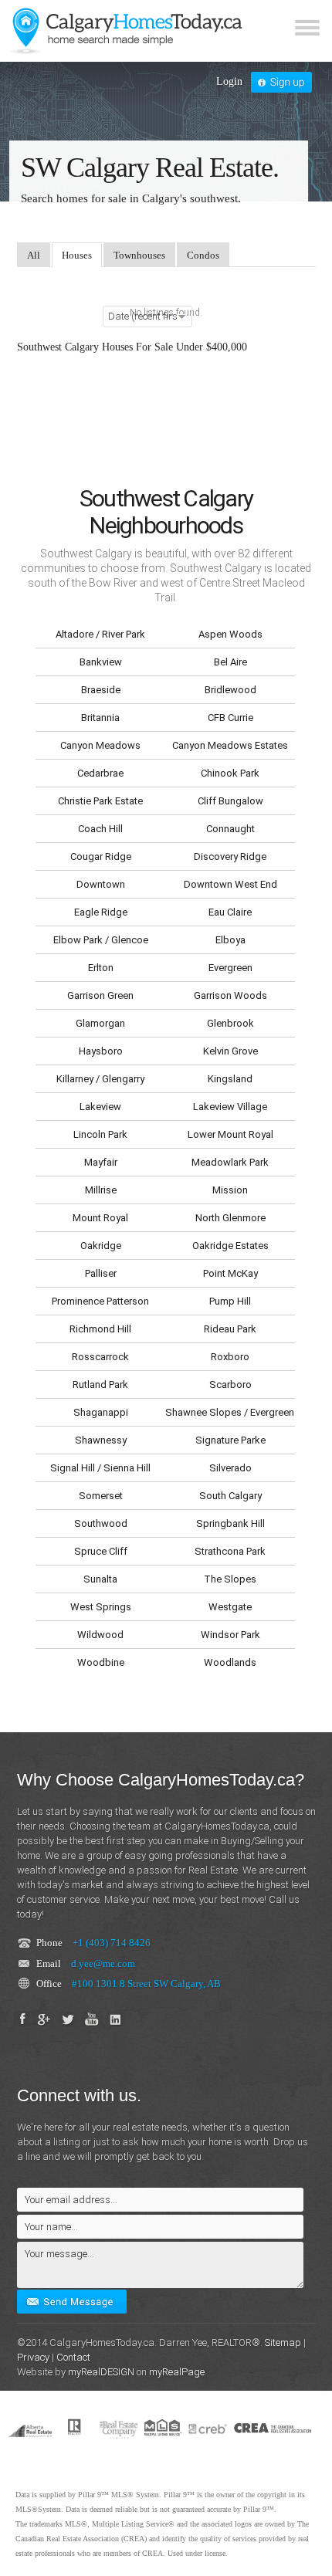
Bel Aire (230, 662)
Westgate (230, 1607)
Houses (77, 255)
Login (229, 81)
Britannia (100, 718)
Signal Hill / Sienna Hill (100, 1468)
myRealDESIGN (101, 2372)
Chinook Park (230, 773)
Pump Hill (230, 1301)
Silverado (230, 1468)
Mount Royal (100, 1218)
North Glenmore (230, 1218)
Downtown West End (230, 884)
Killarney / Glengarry (100, 1079)
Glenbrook (230, 1023)
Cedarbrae (100, 773)
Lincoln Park (100, 1134)
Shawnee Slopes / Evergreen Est (230, 1412)
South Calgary (230, 1496)
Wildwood (100, 1635)
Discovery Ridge (230, 856)
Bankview (101, 662)
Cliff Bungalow (230, 801)
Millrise (101, 1190)
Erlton (101, 968)
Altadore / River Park (100, 634)
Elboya (230, 940)
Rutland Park (100, 1384)
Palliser (101, 1273)
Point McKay (230, 1273)
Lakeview (100, 1107)
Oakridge (101, 1246)
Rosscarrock (100, 1357)
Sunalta (100, 1579)
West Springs (101, 1607)
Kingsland (230, 1079)
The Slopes (230, 1579)
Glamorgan (100, 1023)
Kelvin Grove (230, 1051)
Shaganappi (101, 1412)
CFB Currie (230, 718)
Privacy (33, 2357)
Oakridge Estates (230, 1246)
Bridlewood (230, 690)
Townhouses (139, 255)
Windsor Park (230, 1635)
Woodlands (230, 1662)
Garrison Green (100, 995)
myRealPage (177, 2372)
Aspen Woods (230, 634)
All (34, 255)
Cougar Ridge (101, 856)
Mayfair (101, 1162)
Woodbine (101, 1662)
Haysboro (101, 1051)
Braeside (101, 690)
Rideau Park (230, 1329)
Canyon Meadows (100, 745)
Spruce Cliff (101, 1551)
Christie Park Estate (100, 801)
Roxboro (230, 1357)
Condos (203, 255)
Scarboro (230, 1384)
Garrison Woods (230, 995)
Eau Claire (230, 912)
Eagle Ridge (101, 912)
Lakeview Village (230, 1107)
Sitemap (283, 2342)
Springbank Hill (230, 1523)
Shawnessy (101, 1440)
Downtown (101, 884)
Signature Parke (230, 1440)
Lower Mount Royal (230, 1134)
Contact (73, 2357)
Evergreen (230, 968)
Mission (230, 1190)
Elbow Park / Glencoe (101, 940)
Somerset (101, 1496)
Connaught (230, 829)
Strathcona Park (230, 1551)
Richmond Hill (100, 1329)
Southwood (101, 1523)
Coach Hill (100, 829)
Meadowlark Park (230, 1162)
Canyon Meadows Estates (230, 745)
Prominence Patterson (100, 1301)
